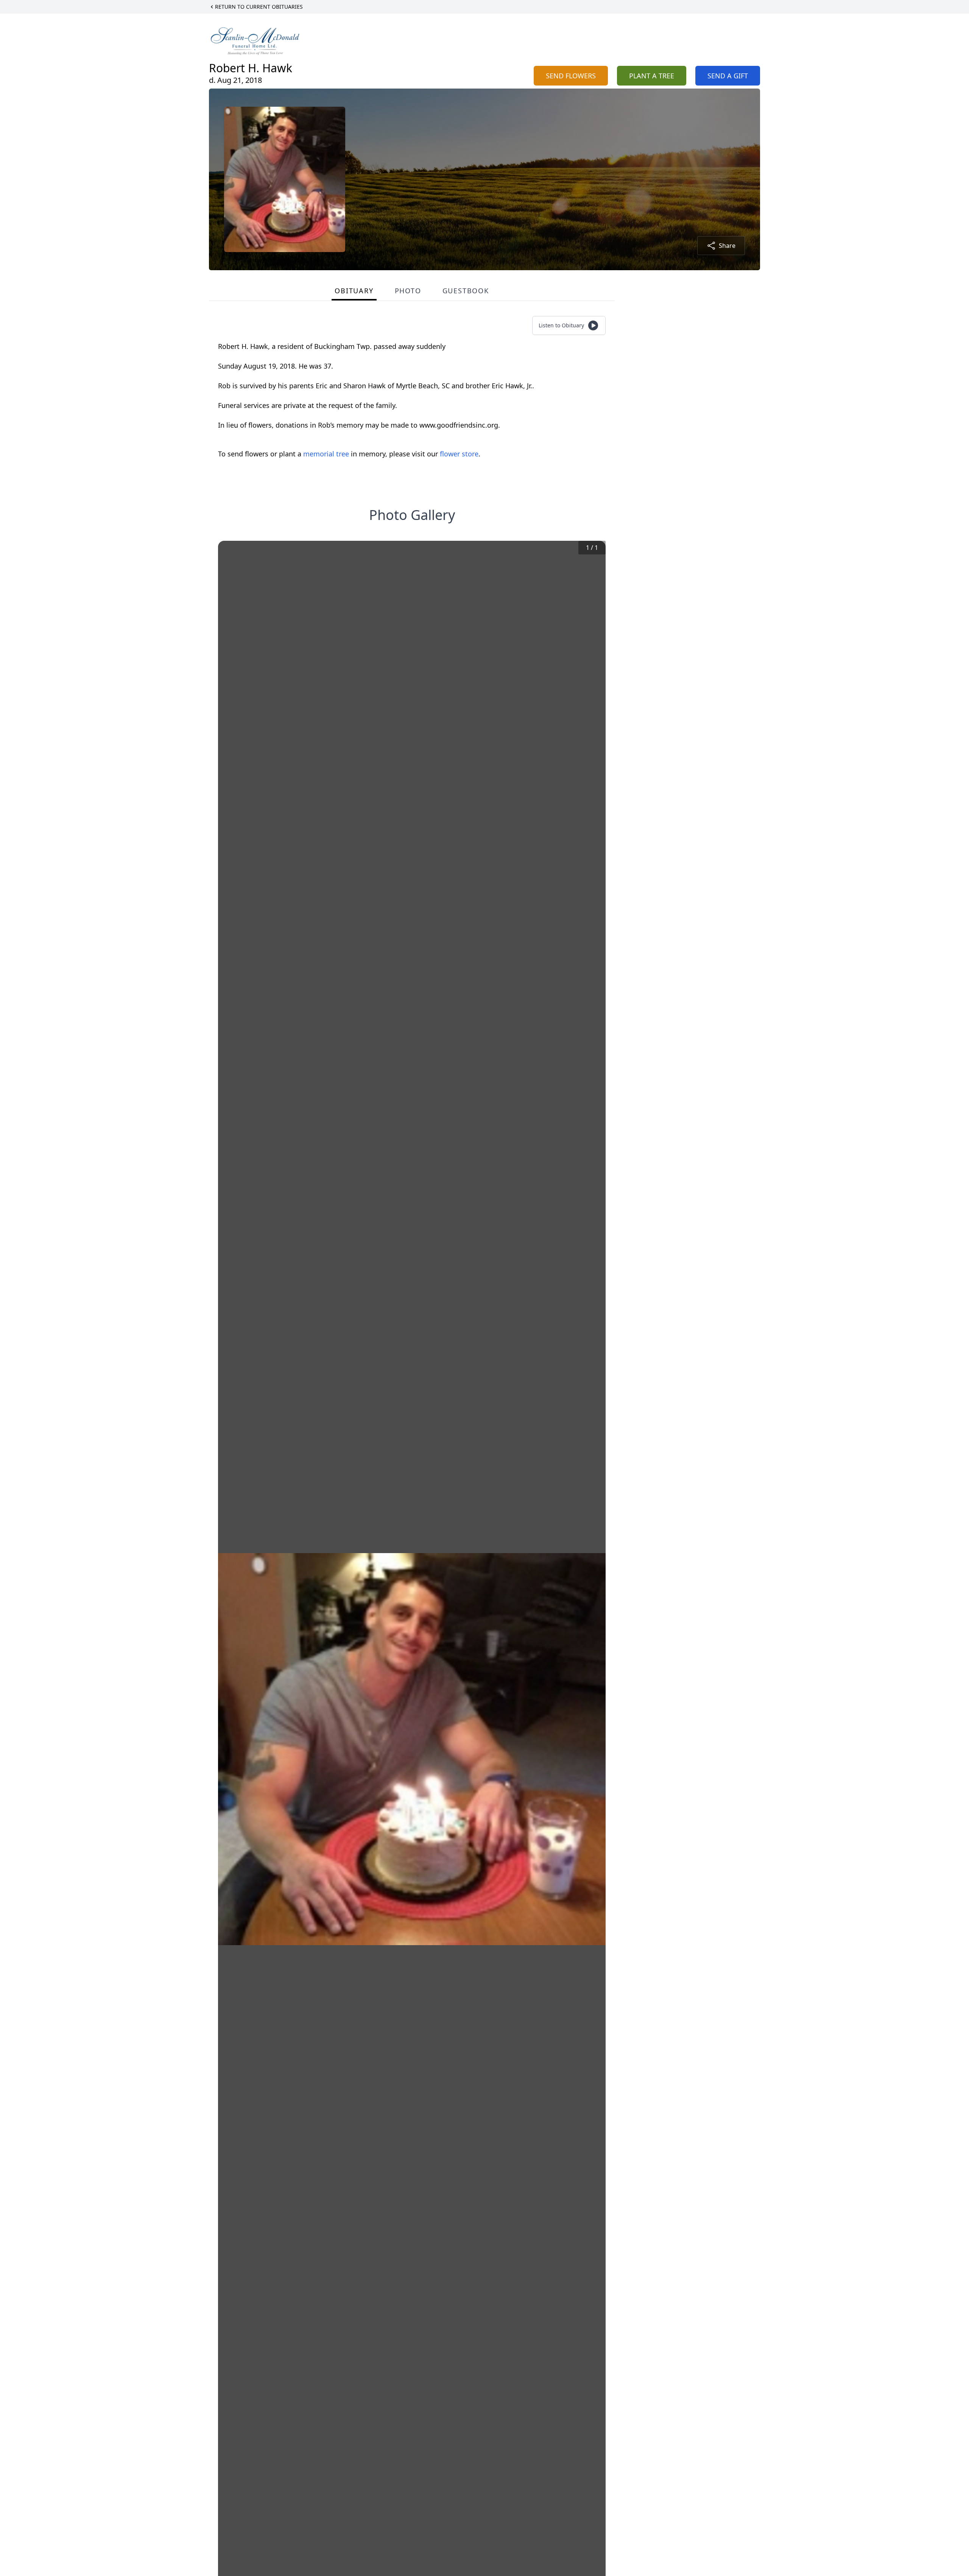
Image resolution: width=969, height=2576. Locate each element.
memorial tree (326, 454)
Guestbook (466, 291)
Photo (408, 291)
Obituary (354, 291)
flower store (459, 454)
